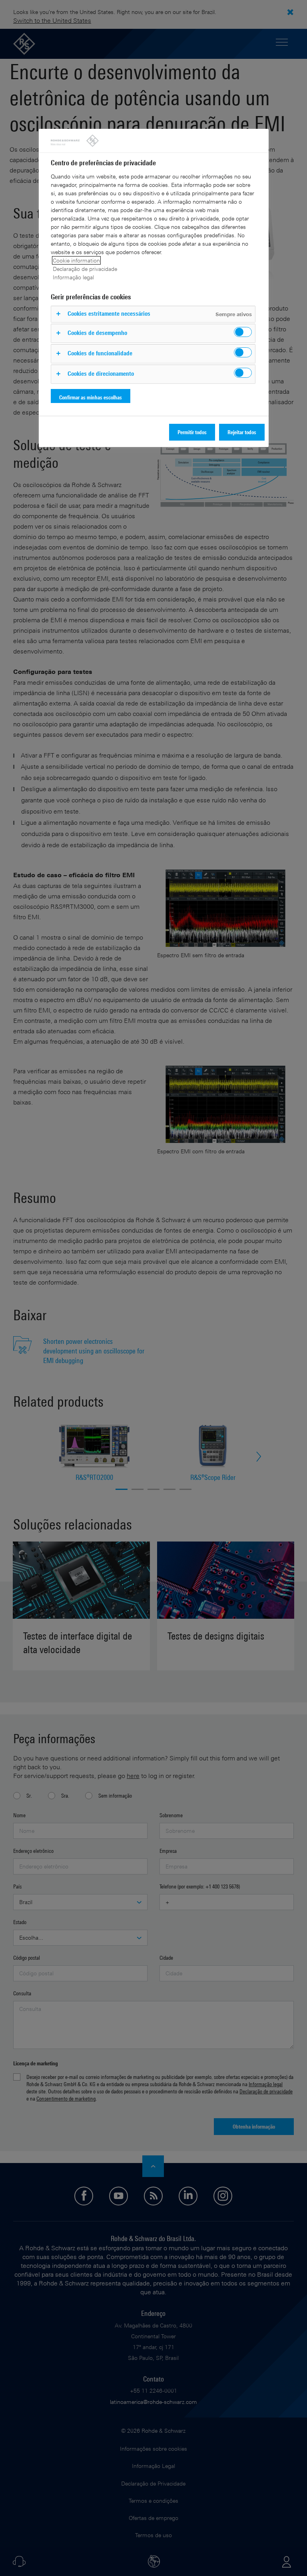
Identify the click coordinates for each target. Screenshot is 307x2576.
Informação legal (73, 277)
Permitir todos (192, 432)
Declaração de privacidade (85, 269)
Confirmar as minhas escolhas (91, 397)
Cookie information (76, 260)
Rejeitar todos (242, 432)
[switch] (243, 332)
